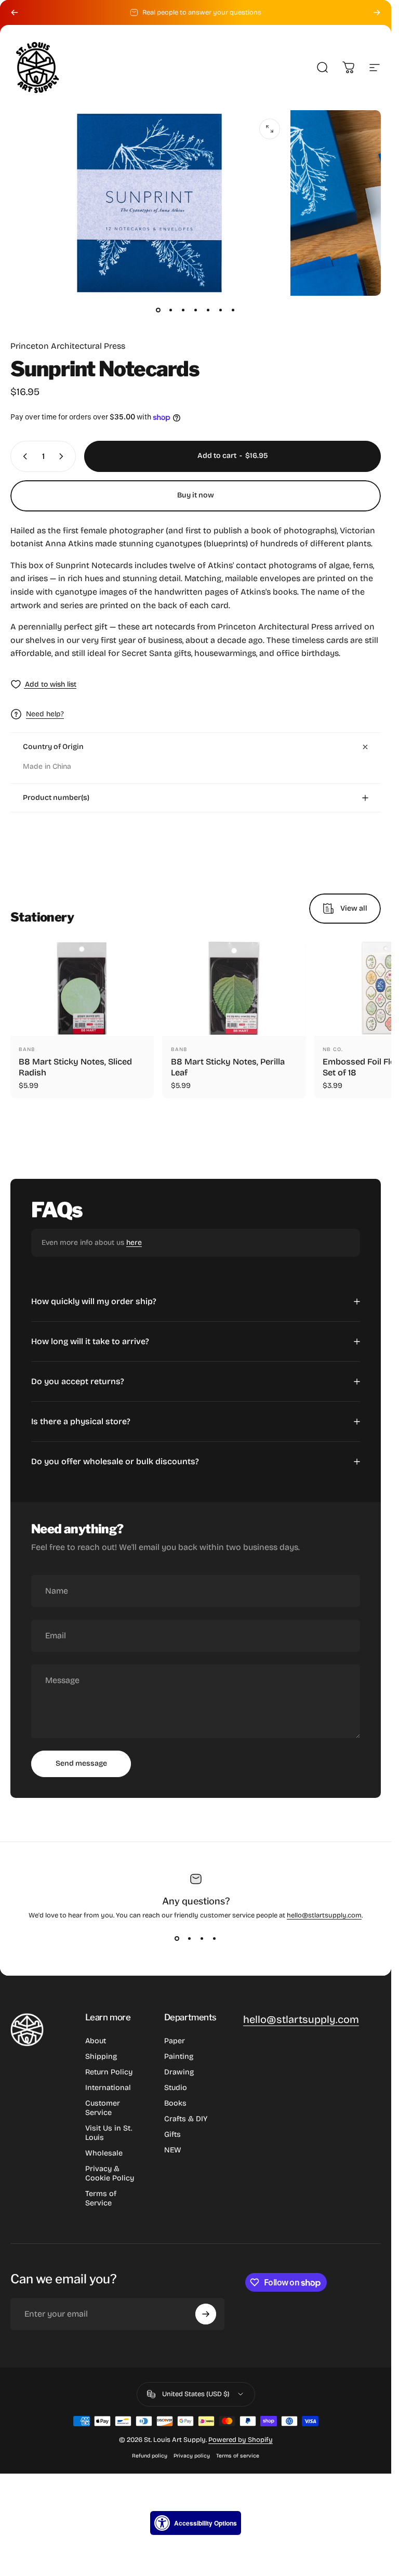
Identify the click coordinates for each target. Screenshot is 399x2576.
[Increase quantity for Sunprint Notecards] (63, 456)
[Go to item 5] (208, 310)
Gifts (172, 2134)
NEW (173, 2150)
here (134, 1243)
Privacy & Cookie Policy (110, 2173)
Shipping (101, 2056)
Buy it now (196, 495)
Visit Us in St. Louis (109, 2133)
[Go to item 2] (171, 310)
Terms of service (238, 2456)
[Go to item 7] (233, 310)
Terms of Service (101, 2198)
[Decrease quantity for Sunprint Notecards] (23, 456)
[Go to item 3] (183, 310)
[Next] (377, 12)
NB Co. (333, 1049)
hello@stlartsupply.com (324, 1915)
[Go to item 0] (158, 310)
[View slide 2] (190, 1938)
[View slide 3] (202, 1938)
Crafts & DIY (186, 2119)
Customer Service (103, 2108)
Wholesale (104, 2153)
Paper (175, 2041)
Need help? (45, 714)
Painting (179, 2056)
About (96, 2041)
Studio (176, 2088)
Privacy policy (192, 2456)
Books (175, 2103)
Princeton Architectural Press (68, 346)
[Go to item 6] (221, 310)
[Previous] (15, 12)
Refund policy (150, 2456)
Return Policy (109, 2072)
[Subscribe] (206, 2314)
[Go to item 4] (196, 310)
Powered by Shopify (241, 2440)
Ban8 (27, 1049)
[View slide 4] (215, 1938)
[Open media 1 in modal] (270, 129)
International (108, 2088)
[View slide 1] (177, 1938)
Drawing (179, 2072)
